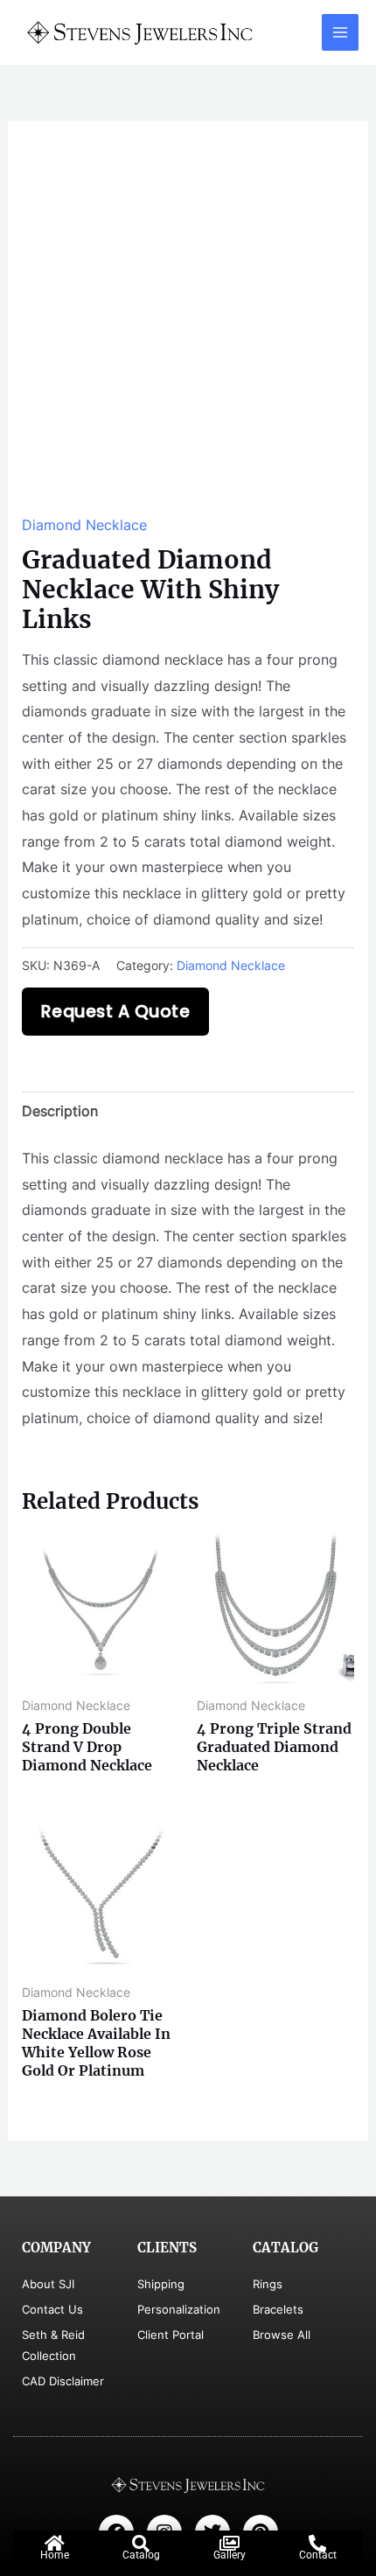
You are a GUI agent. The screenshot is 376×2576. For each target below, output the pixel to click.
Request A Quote (116, 1012)
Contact (318, 2555)
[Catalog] (141, 2544)
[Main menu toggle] (340, 32)
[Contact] (317, 2544)
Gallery (230, 2555)
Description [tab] (60, 1111)
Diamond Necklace (84, 525)
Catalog (141, 2555)
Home (55, 2555)
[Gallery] (229, 2544)
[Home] (54, 2544)
